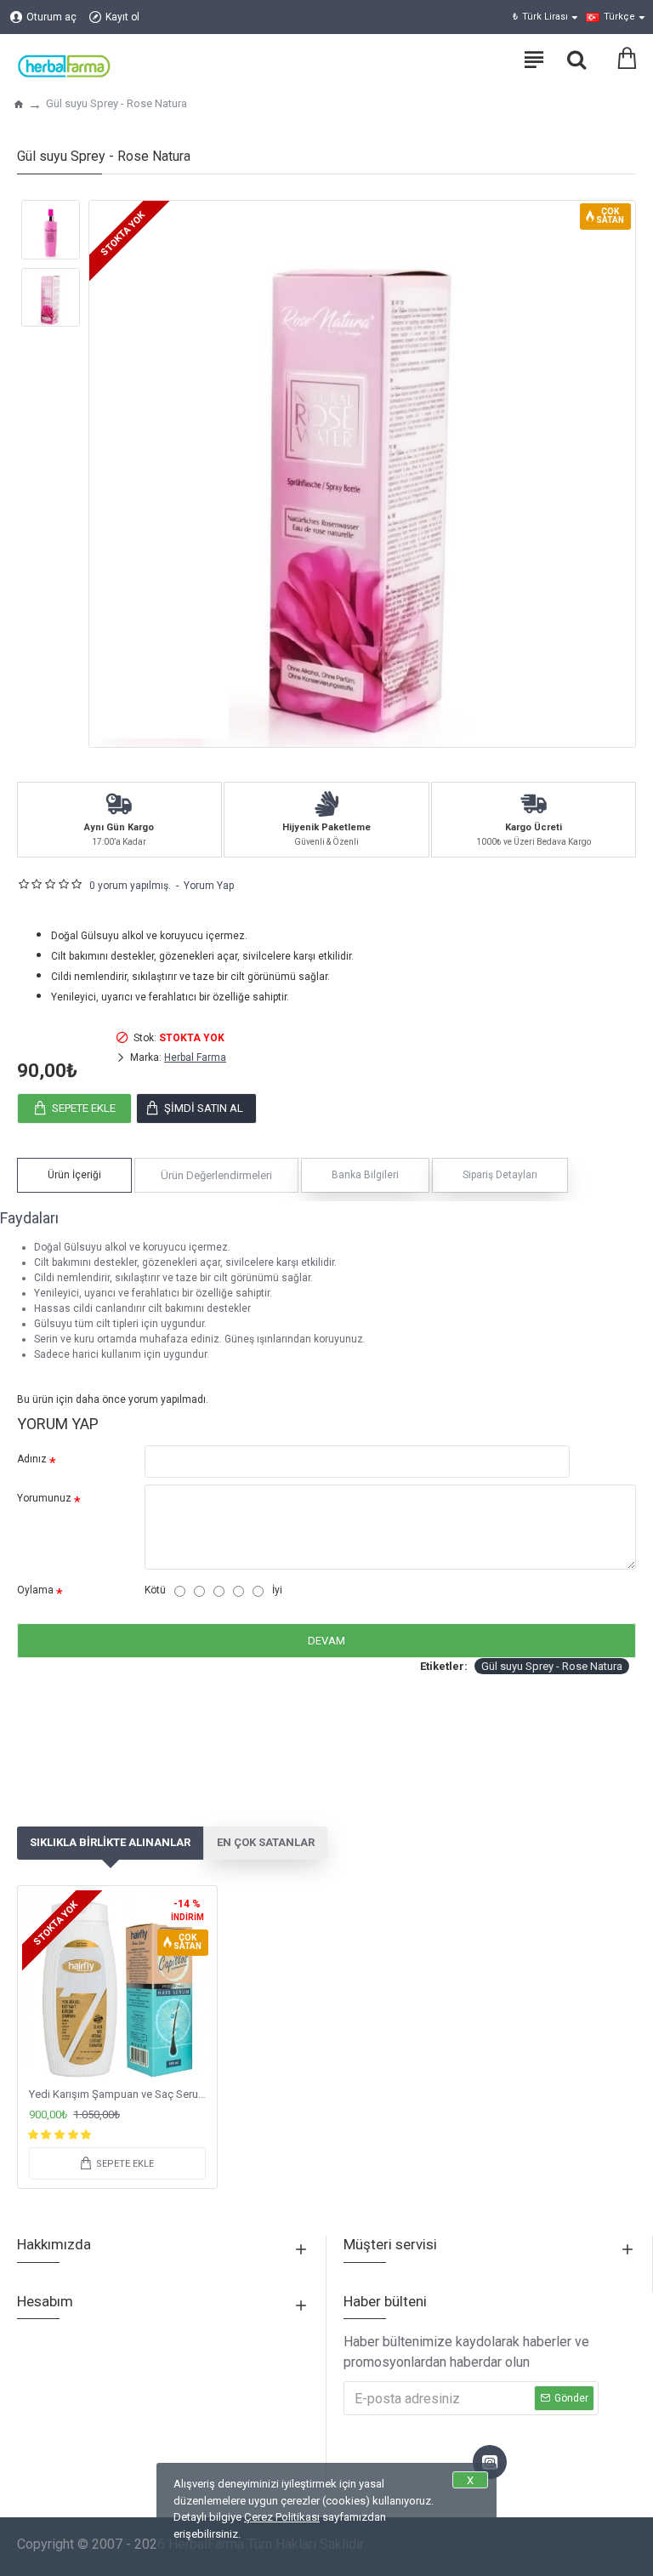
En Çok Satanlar (266, 1842)
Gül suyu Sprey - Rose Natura (552, 1666)
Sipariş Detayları (500, 1175)
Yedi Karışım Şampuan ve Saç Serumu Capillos (121, 2094)
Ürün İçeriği (74, 1175)
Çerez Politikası (282, 2517)
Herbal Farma (195, 1057)
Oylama (35, 1590)
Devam (326, 1641)
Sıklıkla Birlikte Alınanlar (110, 1842)
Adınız (32, 1459)
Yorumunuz (44, 1498)
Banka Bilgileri (365, 1175)
